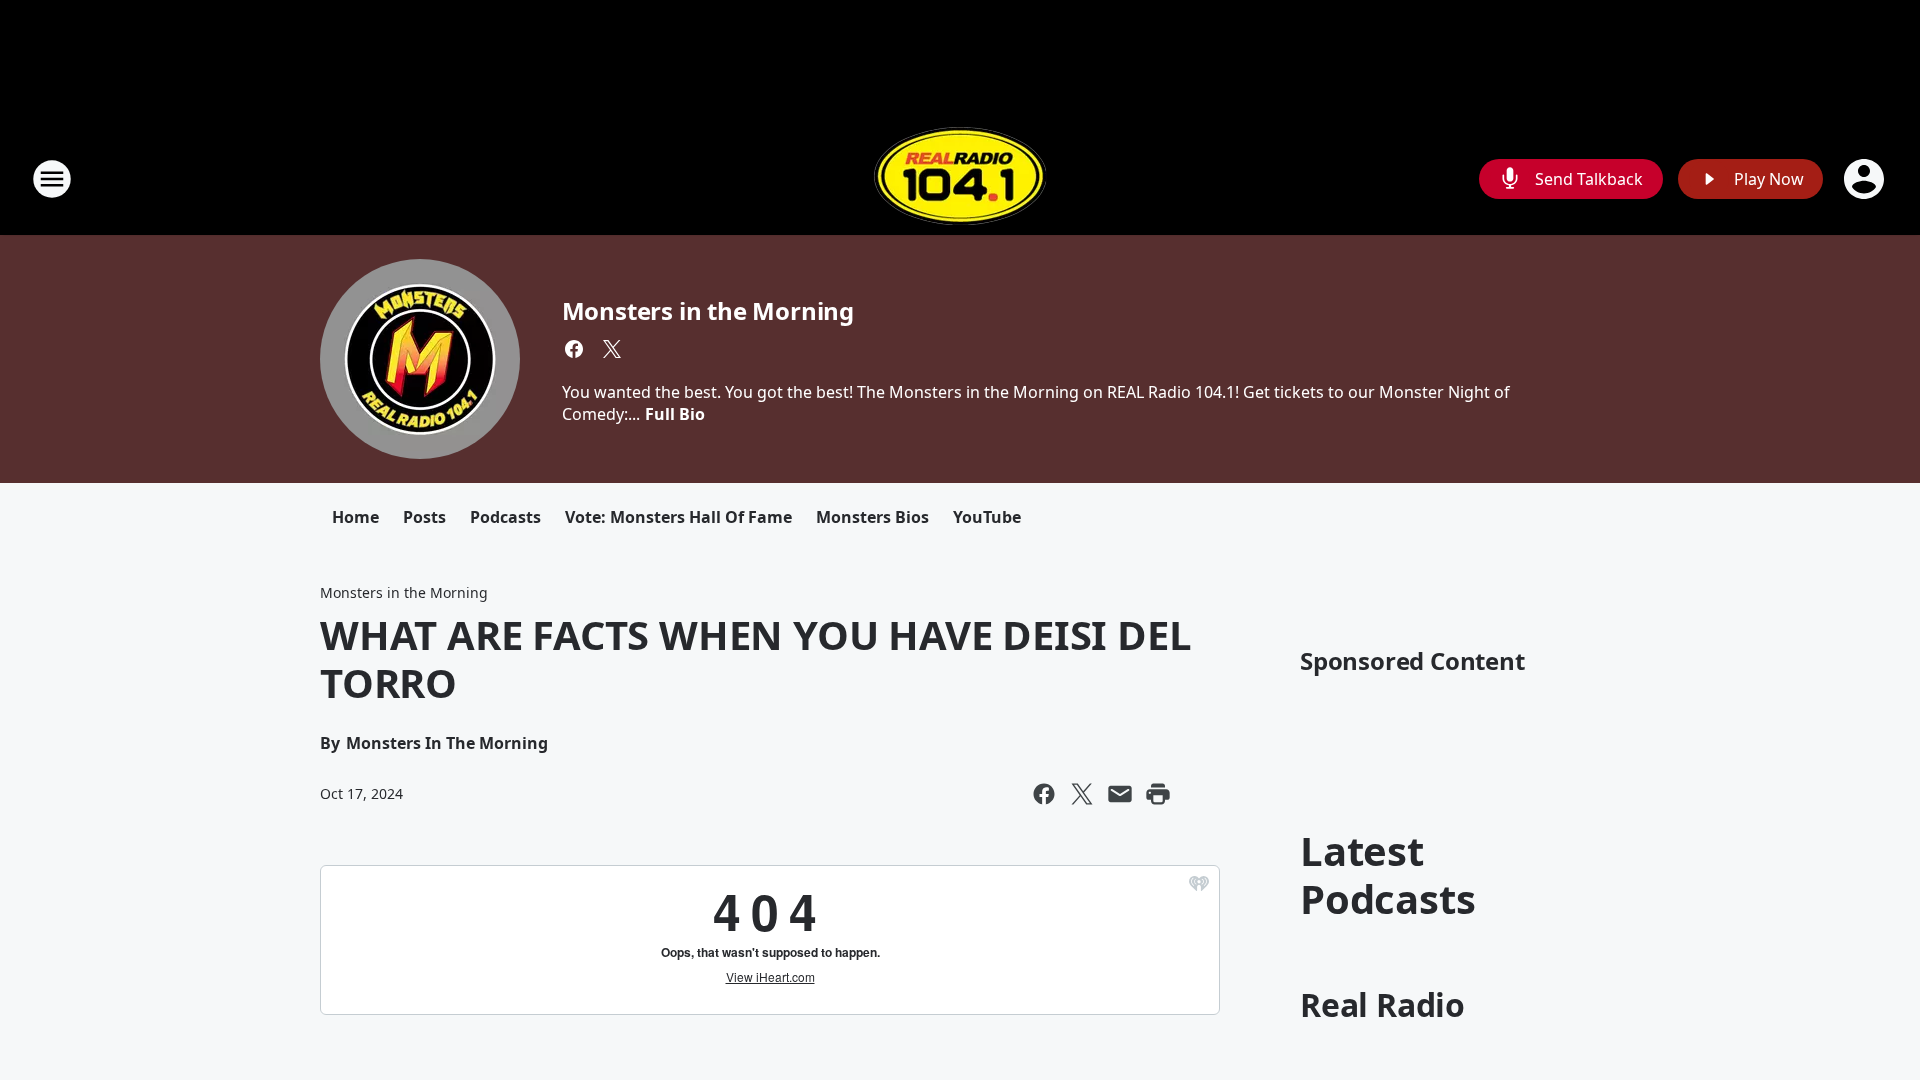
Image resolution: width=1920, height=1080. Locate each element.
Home (355, 517)
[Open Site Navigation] (52, 179)
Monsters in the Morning (708, 310)
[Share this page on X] (1082, 794)
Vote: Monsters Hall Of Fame (678, 517)
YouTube (987, 517)
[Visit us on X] (612, 349)
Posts (424, 517)
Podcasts (505, 517)
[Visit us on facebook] (574, 349)
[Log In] (1866, 179)
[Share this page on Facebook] (1044, 794)
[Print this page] (1158, 794)
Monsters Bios (872, 517)
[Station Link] (960, 178)
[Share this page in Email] (1120, 794)
